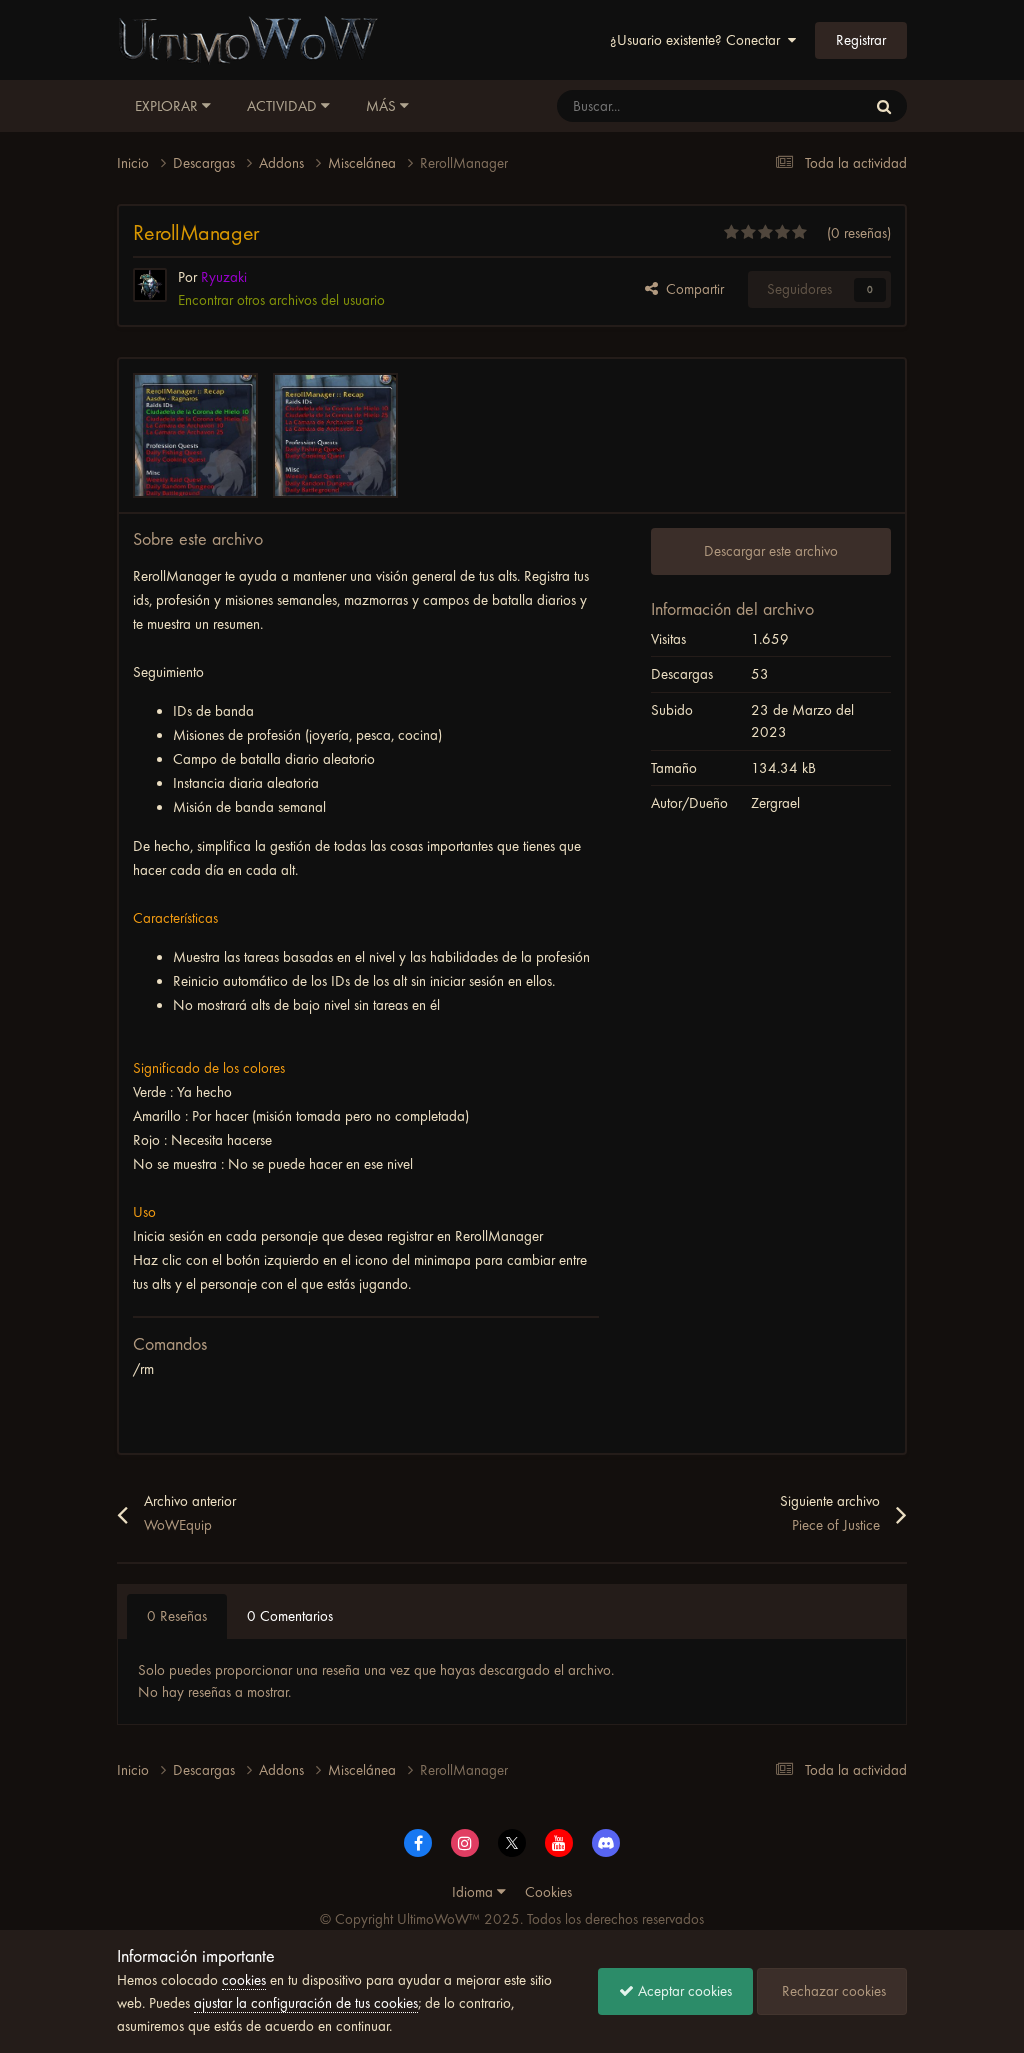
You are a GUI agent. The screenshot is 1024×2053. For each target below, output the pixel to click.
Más (381, 106)
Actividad (284, 106)
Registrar (861, 40)
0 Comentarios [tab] (290, 1616)
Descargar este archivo (771, 551)
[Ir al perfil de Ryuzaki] (150, 285)
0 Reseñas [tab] (177, 1616)
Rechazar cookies (832, 1991)
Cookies (548, 1892)
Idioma (474, 1892)
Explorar (168, 106)
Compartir (691, 289)
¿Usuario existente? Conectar (699, 40)
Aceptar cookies (683, 1991)
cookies (244, 1980)
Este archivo (804, 106)
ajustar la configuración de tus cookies (306, 2003)
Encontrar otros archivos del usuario (281, 300)
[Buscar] (884, 106)
